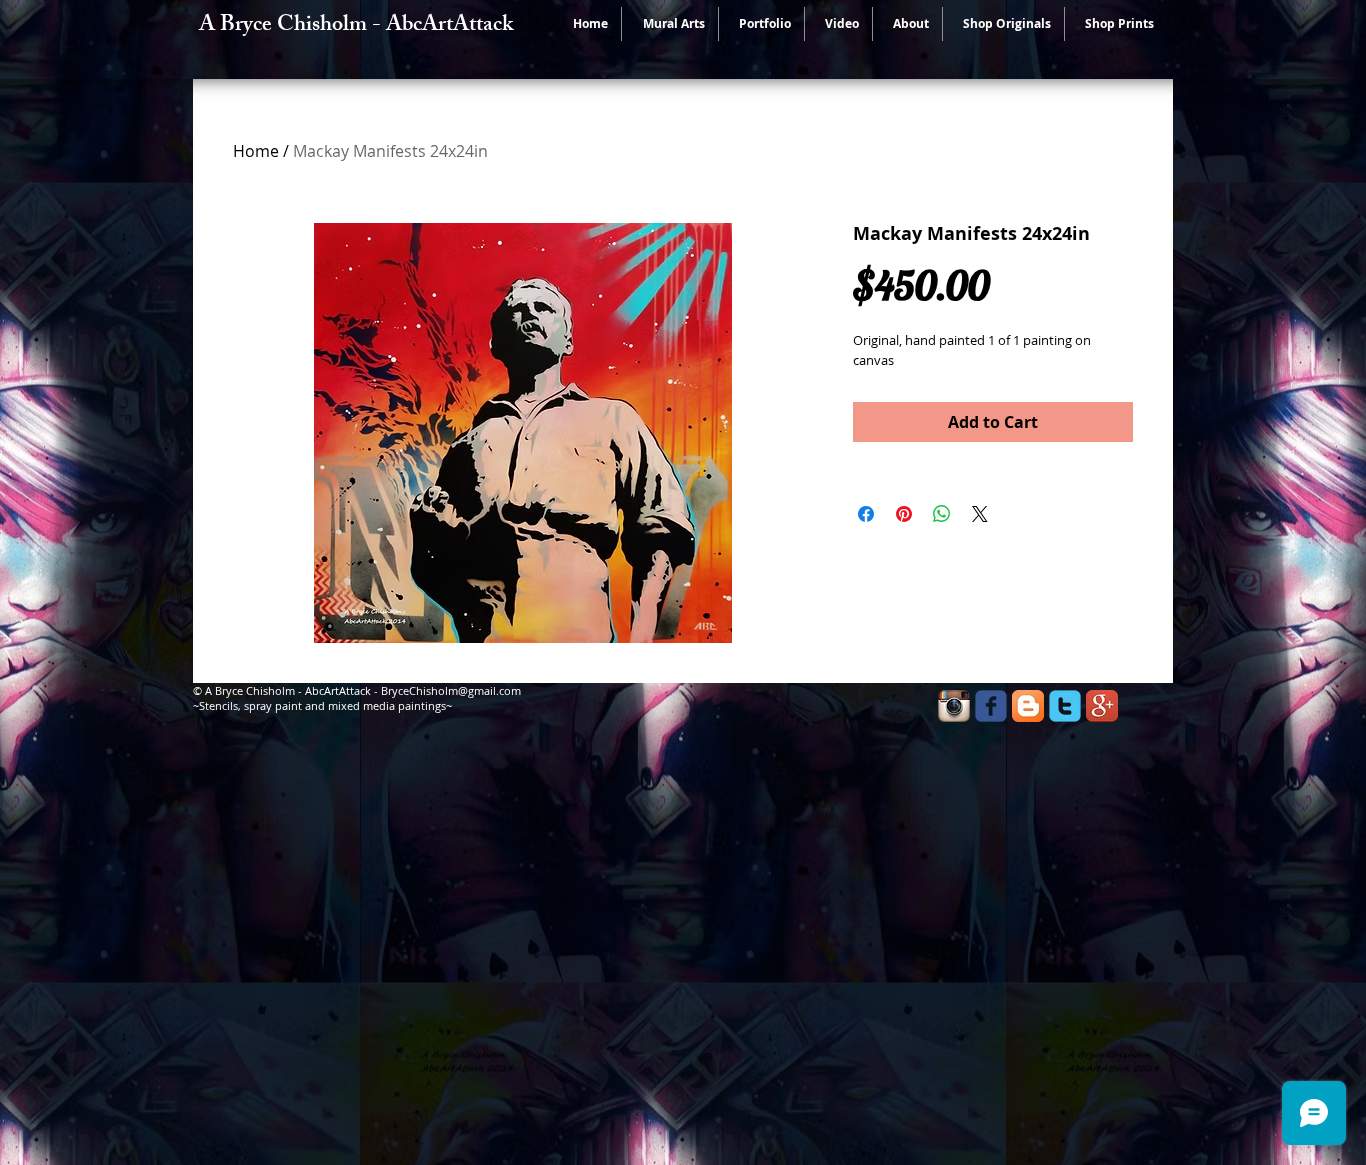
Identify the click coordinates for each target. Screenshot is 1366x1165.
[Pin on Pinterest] (904, 514)
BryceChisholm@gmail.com (451, 690)
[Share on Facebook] (866, 514)
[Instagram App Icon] (954, 706)
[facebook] (991, 706)
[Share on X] (980, 514)
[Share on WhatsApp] (942, 514)
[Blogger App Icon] (1028, 706)
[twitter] (1065, 706)
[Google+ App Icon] (1102, 706)
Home (256, 151)
